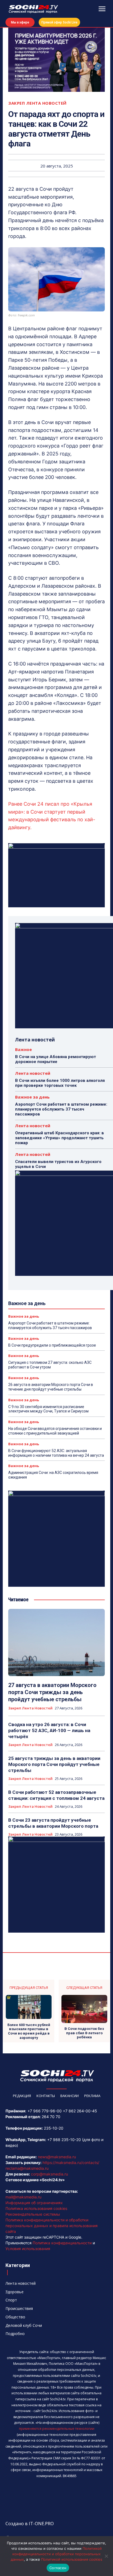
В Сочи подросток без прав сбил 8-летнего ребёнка (84, 2033)
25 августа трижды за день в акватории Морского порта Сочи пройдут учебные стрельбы (54, 1764)
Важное (23, 1049)
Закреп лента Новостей (37, 103)
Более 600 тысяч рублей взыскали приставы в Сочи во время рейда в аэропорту (29, 2031)
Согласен (58, 2568)
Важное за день (32, 1097)
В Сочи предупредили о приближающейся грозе (52, 1345)
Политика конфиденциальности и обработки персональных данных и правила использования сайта (52, 2226)
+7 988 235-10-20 (64, 2140)
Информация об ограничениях (34, 2203)
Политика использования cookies (36, 2208)
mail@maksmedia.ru (23, 2197)
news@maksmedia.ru (57, 2157)
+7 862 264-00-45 (80, 2111)
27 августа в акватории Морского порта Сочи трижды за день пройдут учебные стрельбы (52, 1692)
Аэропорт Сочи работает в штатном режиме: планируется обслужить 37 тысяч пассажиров (61, 1109)
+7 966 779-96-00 (45, 2111)
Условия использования (28, 2249)
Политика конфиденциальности (62, 2243)
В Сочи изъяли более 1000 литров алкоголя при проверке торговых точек (60, 1083)
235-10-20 (54, 2128)
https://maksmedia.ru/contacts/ (71, 2163)
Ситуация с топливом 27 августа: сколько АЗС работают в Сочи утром (50, 1365)
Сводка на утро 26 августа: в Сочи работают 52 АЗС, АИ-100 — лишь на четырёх (49, 1730)
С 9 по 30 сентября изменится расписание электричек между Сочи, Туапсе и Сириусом (48, 1409)
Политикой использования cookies (72, 2559)
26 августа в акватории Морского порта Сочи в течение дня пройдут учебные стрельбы (51, 1387)
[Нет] (106, 2556)
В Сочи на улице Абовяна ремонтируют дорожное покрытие (56, 1059)
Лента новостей (33, 1073)
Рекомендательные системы (33, 2214)
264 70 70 (51, 2117)
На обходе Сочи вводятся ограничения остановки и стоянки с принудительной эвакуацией (55, 1431)
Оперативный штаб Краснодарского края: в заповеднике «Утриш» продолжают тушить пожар (60, 1138)
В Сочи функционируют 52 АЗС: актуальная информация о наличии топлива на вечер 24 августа (56, 1453)
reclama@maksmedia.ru (27, 2168)
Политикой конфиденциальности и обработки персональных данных (56, 2554)
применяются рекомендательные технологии (57, 2429)
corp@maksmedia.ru (50, 2174)
